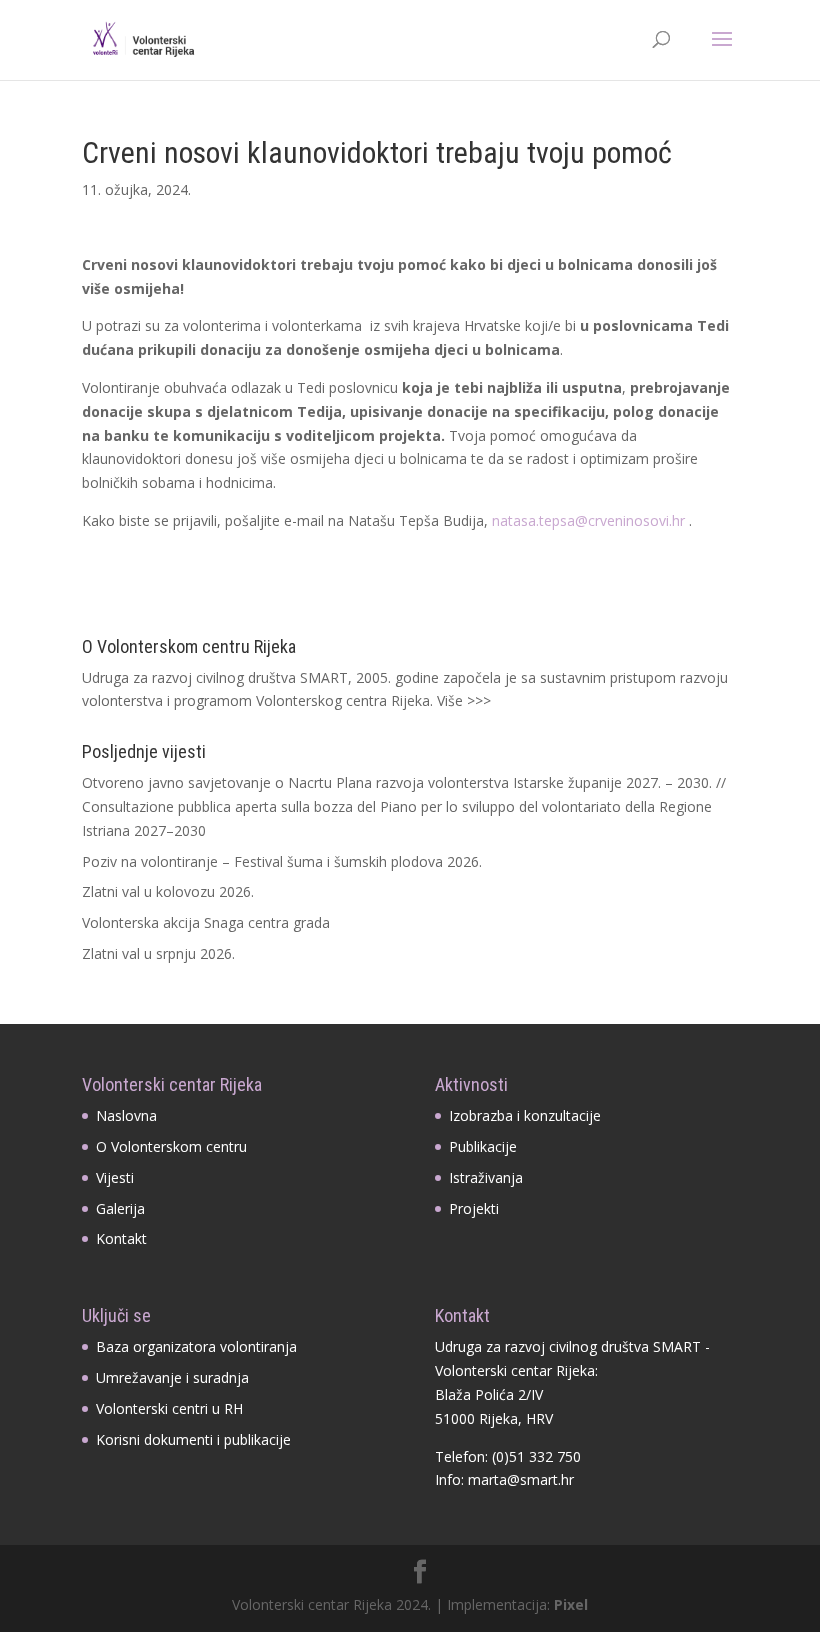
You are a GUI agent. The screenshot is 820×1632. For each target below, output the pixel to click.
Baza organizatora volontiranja (196, 1346)
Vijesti (115, 1177)
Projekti (474, 1208)
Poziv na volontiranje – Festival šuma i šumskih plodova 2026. (282, 861)
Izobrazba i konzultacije (525, 1115)
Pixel (571, 1604)
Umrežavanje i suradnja (172, 1377)
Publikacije (483, 1146)
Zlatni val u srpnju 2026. (158, 953)
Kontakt (121, 1238)
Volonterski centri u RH (169, 1408)
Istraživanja (486, 1177)
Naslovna (126, 1115)
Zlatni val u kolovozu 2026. (168, 891)
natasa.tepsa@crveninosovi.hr (588, 520)
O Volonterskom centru (171, 1146)
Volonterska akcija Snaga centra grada (206, 922)
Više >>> (464, 700)
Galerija (120, 1208)
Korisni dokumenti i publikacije (193, 1439)
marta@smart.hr (521, 1479)
